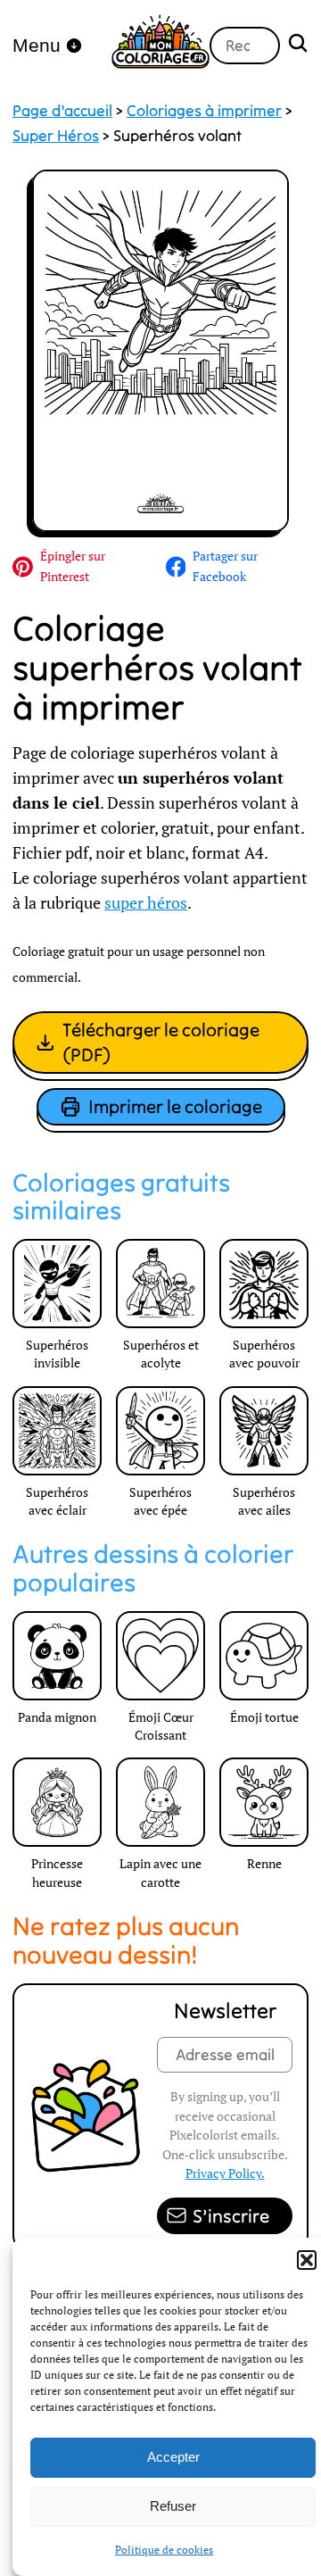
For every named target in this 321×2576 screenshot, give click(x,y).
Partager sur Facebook (225, 566)
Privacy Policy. (225, 2173)
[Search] (298, 45)
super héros (146, 903)
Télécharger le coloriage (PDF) (161, 1042)
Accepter (173, 2457)
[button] (307, 2260)
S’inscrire (231, 2216)
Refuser (173, 2506)
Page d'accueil (62, 111)
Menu (37, 45)
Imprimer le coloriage (175, 1106)
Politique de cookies (164, 2550)
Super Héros (56, 136)
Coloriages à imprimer (204, 111)
